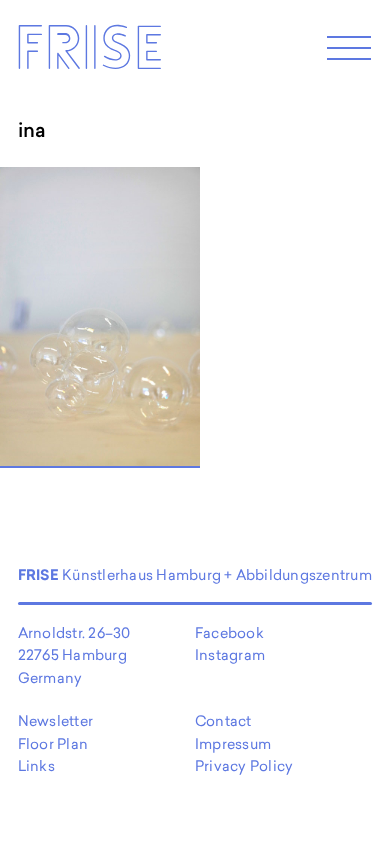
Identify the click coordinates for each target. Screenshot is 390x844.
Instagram (230, 654)
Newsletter (55, 720)
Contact (223, 720)
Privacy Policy (244, 765)
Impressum (233, 743)
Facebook (229, 632)
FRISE (89, 53)
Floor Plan (53, 743)
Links (36, 765)
